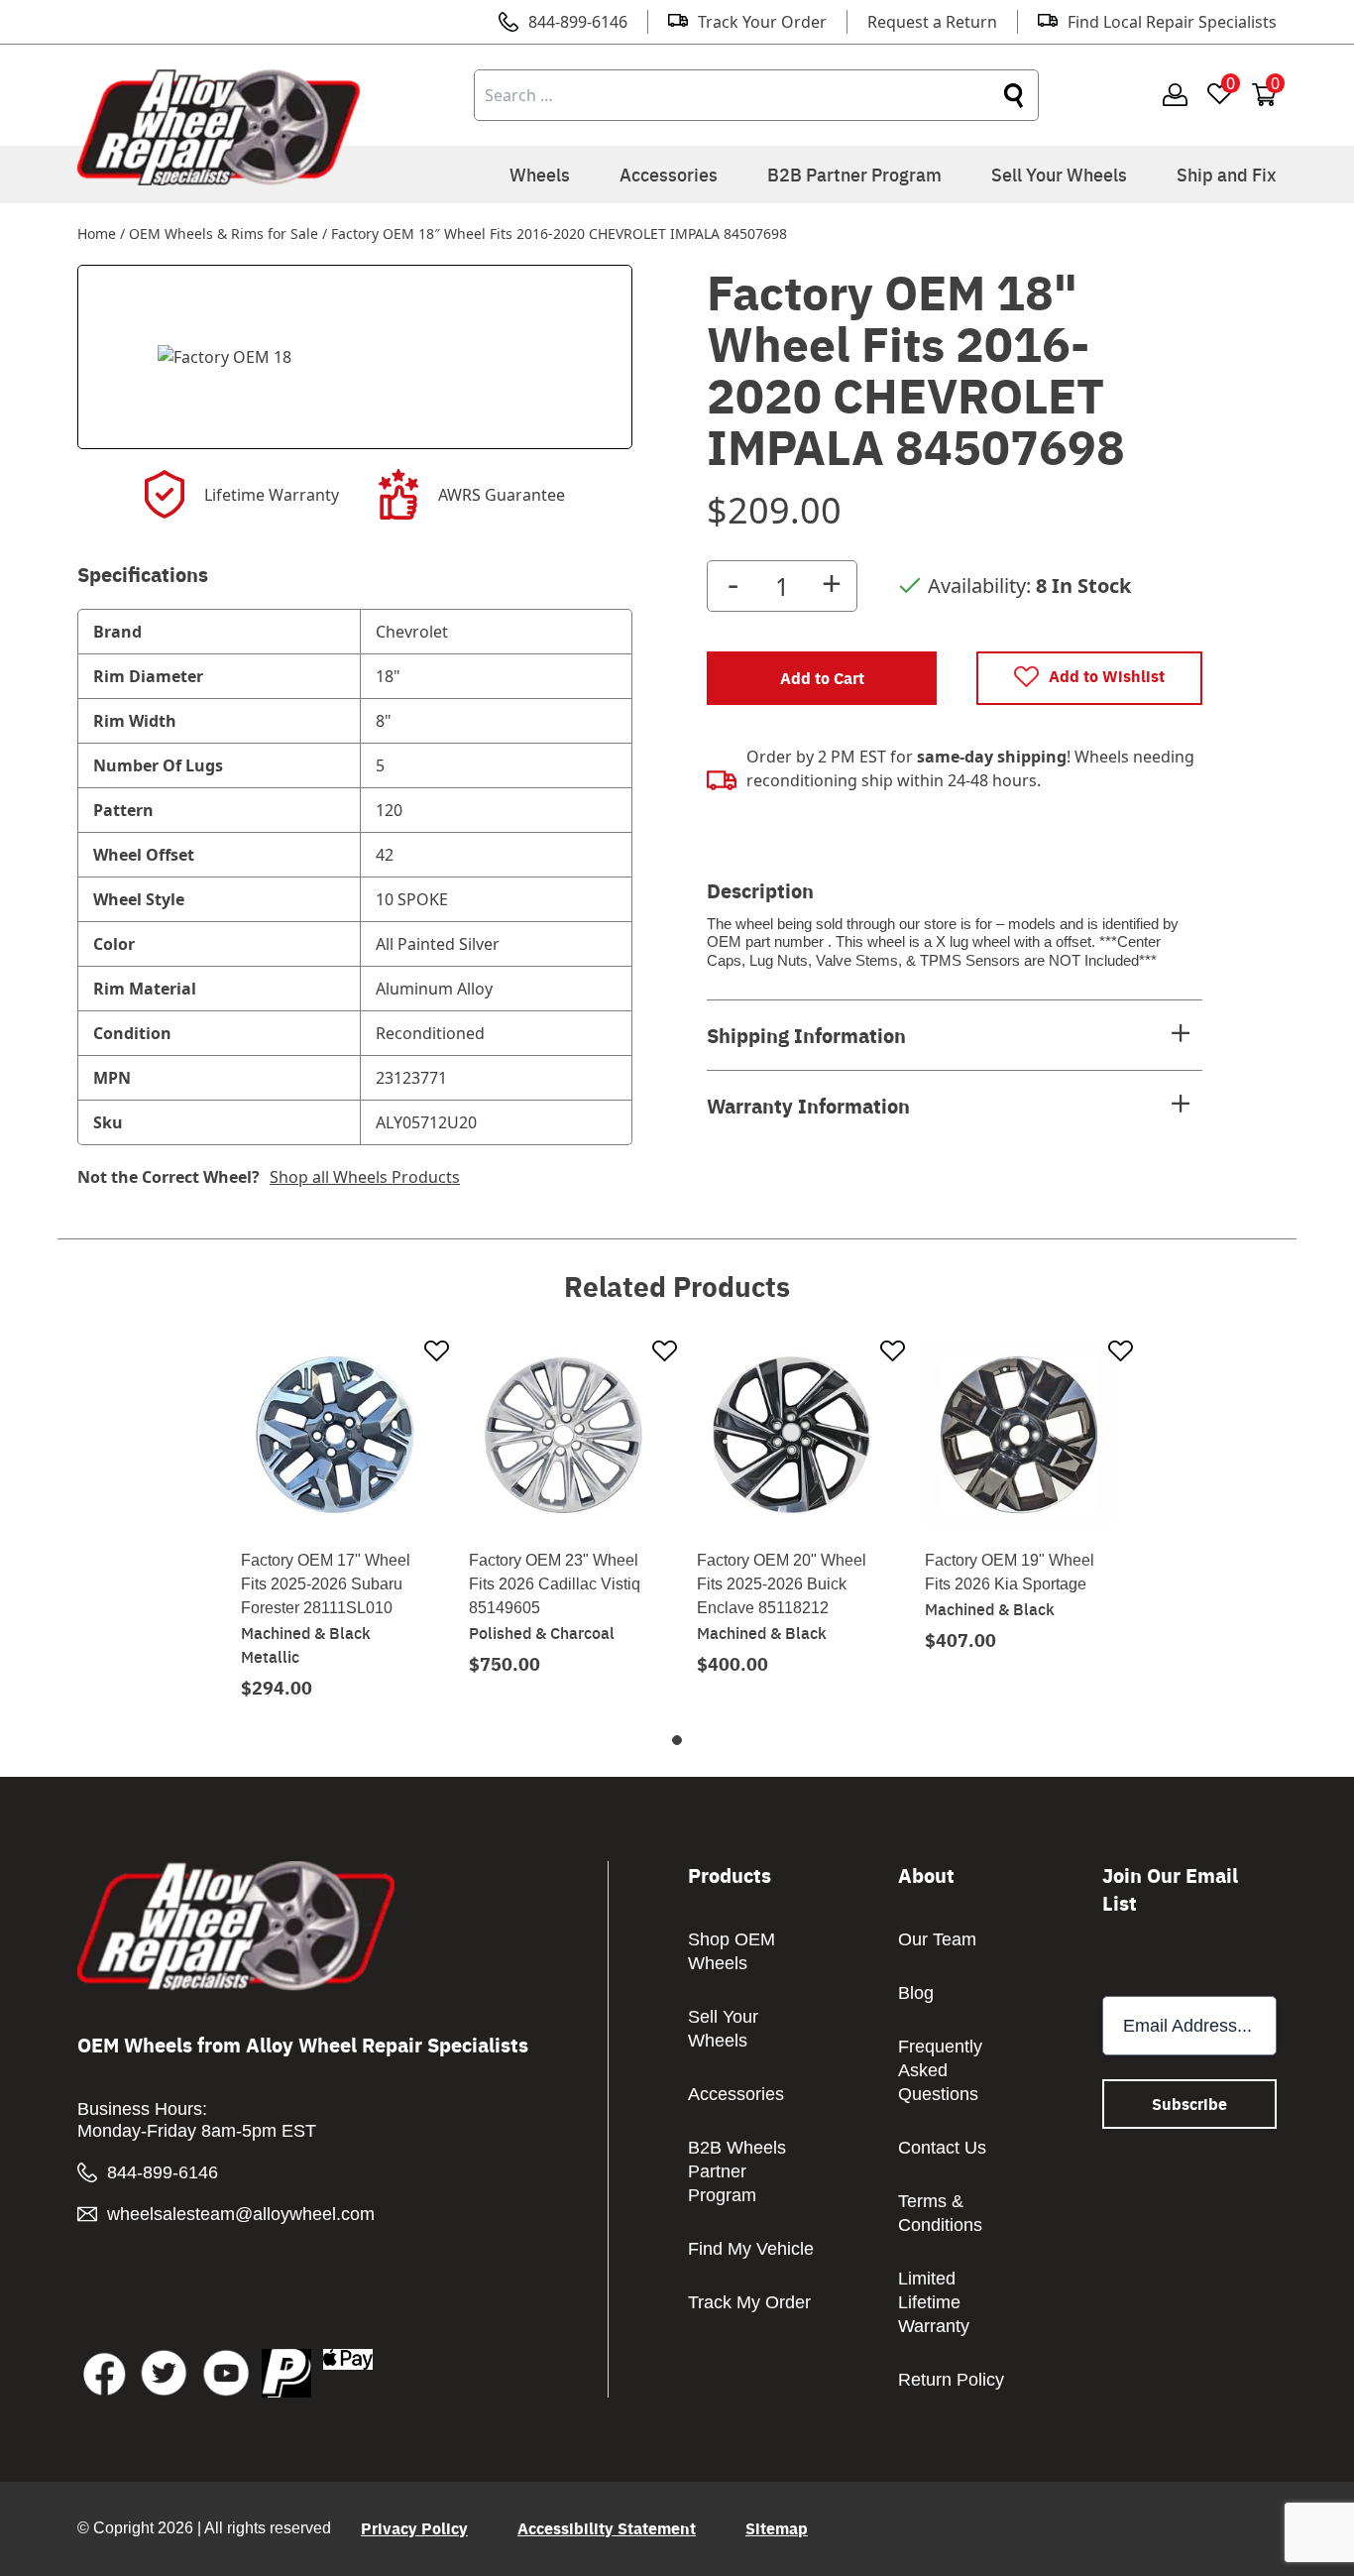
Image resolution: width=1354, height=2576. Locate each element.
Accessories (669, 174)
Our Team (937, 1939)
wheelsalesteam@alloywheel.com (241, 2214)
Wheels (540, 174)
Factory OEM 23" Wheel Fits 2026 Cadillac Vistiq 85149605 (555, 1584)
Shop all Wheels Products (365, 1177)
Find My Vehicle (751, 2249)
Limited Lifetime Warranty (934, 2302)
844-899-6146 (578, 22)
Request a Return (932, 22)
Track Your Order (762, 22)
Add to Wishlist (1107, 676)
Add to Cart (822, 678)
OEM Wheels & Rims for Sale (224, 234)
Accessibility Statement (607, 2528)
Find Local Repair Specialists (1172, 22)
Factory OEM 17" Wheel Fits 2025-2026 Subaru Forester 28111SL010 (326, 1584)
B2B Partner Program (854, 174)
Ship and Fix (1227, 174)
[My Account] (1175, 96)
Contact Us (942, 2148)
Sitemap (777, 2528)
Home (97, 234)
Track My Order (749, 2302)
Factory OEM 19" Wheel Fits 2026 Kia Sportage (1010, 1572)
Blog (916, 1993)
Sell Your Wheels (1059, 174)
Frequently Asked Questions (940, 2070)
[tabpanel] (335, 1519)
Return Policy (951, 2380)
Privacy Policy (414, 2528)
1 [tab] (677, 1740)
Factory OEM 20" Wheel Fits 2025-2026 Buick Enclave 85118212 (782, 1584)
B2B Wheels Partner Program (737, 2171)
